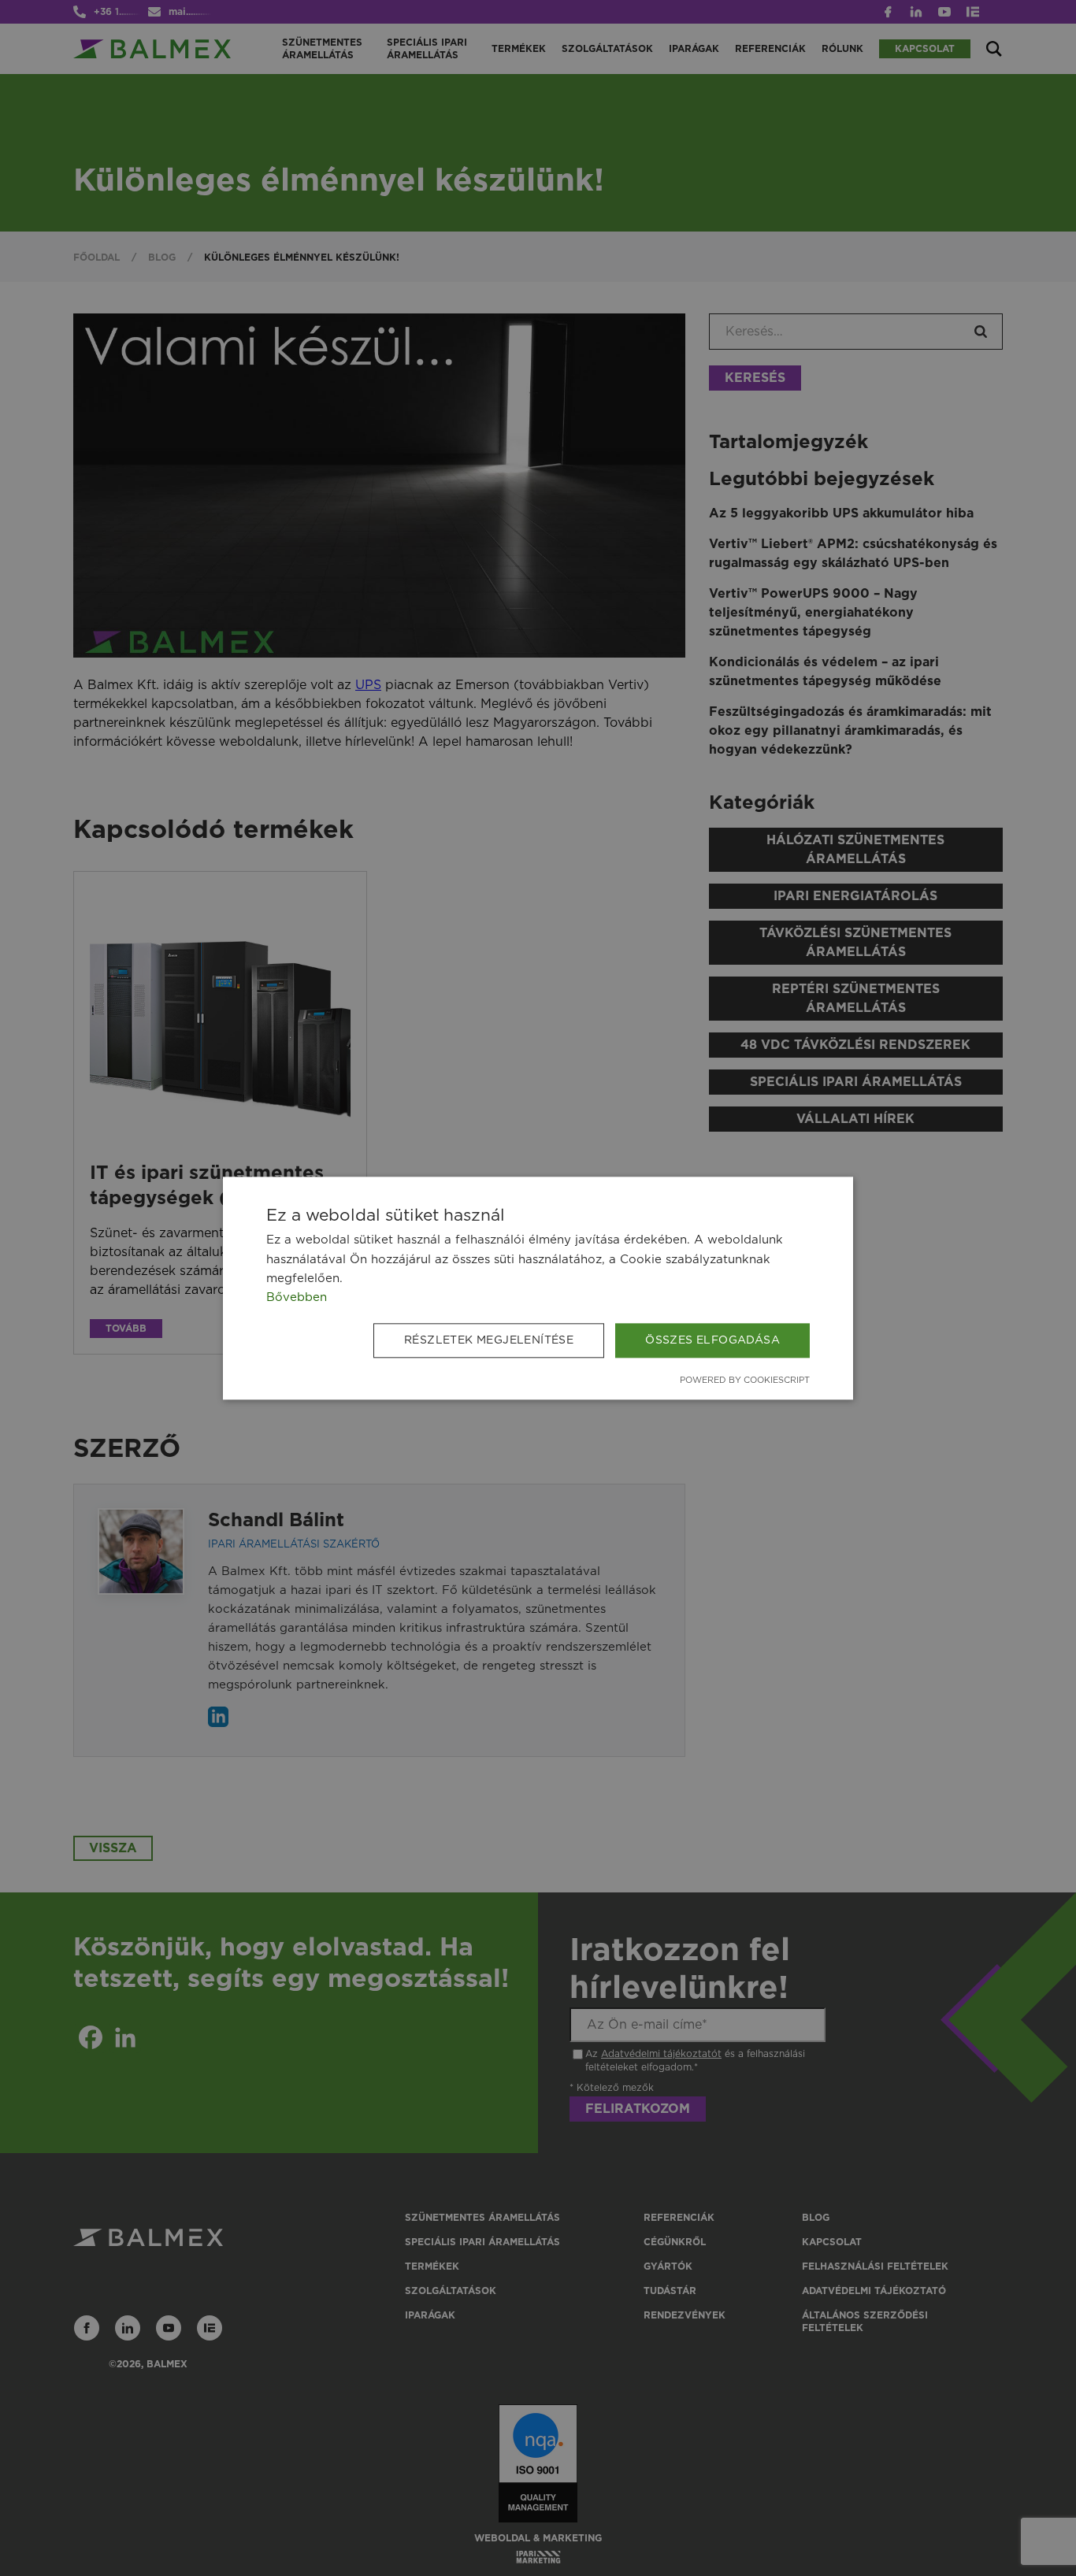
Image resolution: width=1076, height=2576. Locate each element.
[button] (492, 1340)
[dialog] (538, 1288)
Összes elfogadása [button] (712, 1340)
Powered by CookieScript (745, 1381)
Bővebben (297, 1297)
